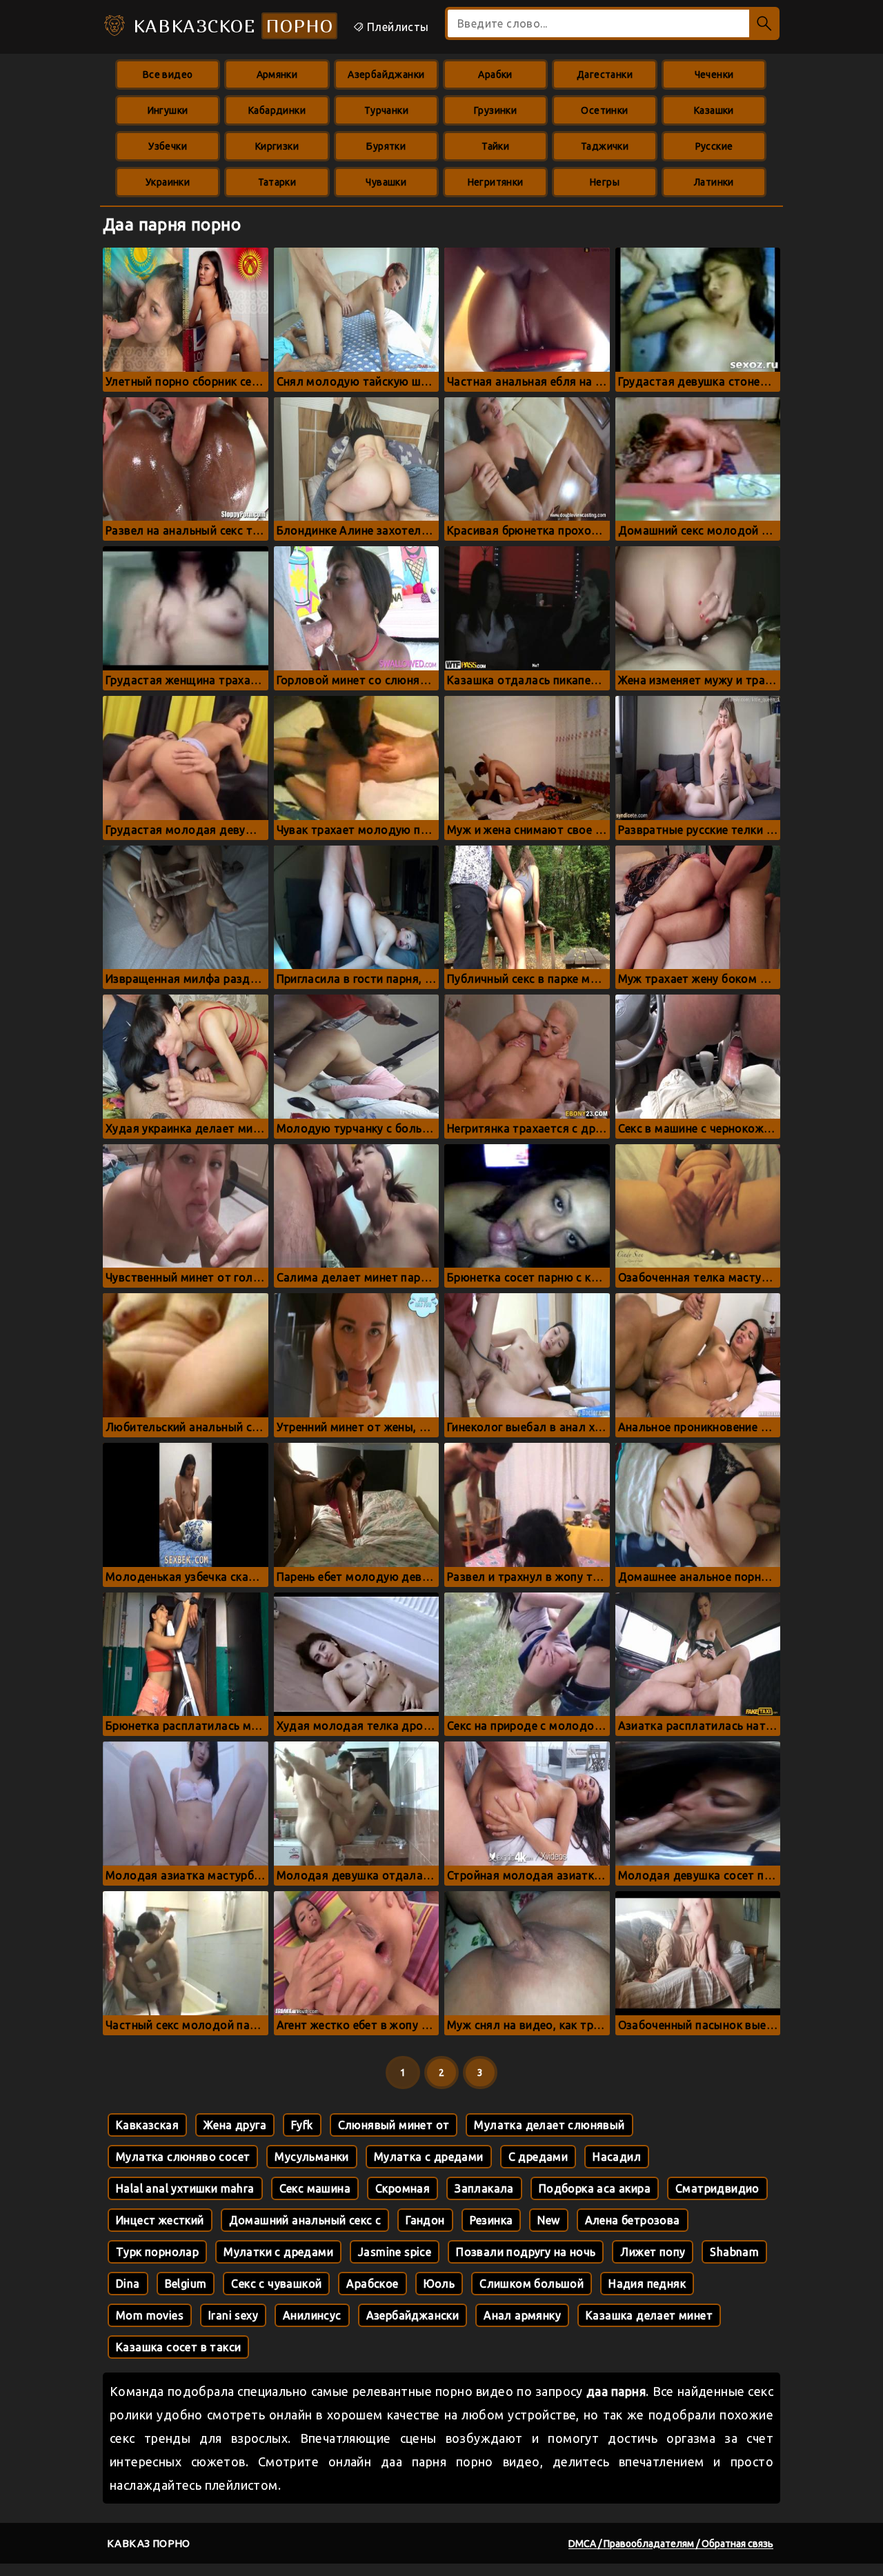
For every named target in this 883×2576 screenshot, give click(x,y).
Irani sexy (233, 2315)
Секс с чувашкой (276, 2284)
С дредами (538, 2157)
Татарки (277, 182)
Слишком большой (532, 2284)
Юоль (439, 2284)
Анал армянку (522, 2315)
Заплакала (484, 2188)
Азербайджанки (386, 74)
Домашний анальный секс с (305, 2220)
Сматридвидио (717, 2188)
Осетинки (604, 110)
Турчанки (386, 110)
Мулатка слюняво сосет (183, 2157)
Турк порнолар (157, 2252)
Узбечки (168, 146)
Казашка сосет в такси (178, 2347)
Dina (128, 2284)
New (548, 2220)
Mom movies (150, 2315)
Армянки (277, 74)
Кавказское (230, 26)
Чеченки (714, 74)
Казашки (714, 110)
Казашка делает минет (649, 2315)
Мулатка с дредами (429, 2157)
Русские (714, 146)
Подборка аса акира (595, 2188)
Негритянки (496, 182)
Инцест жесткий (160, 2220)
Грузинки (495, 110)
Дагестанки (605, 74)
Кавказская (147, 2125)
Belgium (186, 2284)
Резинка (492, 2220)
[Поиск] (764, 23)
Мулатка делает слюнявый (549, 2125)
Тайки (495, 146)
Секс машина (315, 2188)
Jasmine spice (395, 2252)
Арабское (372, 2284)
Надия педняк (647, 2284)
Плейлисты (397, 27)
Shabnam (734, 2252)
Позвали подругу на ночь (526, 2252)
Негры (605, 182)
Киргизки (277, 146)
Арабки (495, 74)
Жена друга (235, 2125)
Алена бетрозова (633, 2220)
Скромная (403, 2188)
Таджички (605, 146)
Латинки (714, 182)
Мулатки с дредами (278, 2252)
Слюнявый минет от (394, 2125)
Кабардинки (277, 110)
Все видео (168, 74)
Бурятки (386, 146)
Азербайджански (413, 2315)
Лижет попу (653, 2252)
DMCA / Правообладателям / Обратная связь (671, 2544)
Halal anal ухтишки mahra (185, 2188)
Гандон (425, 2220)
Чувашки (386, 182)
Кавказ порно (149, 2543)
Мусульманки (311, 2157)
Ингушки (168, 110)
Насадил (617, 2157)
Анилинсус (312, 2315)
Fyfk (302, 2125)
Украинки (168, 182)
